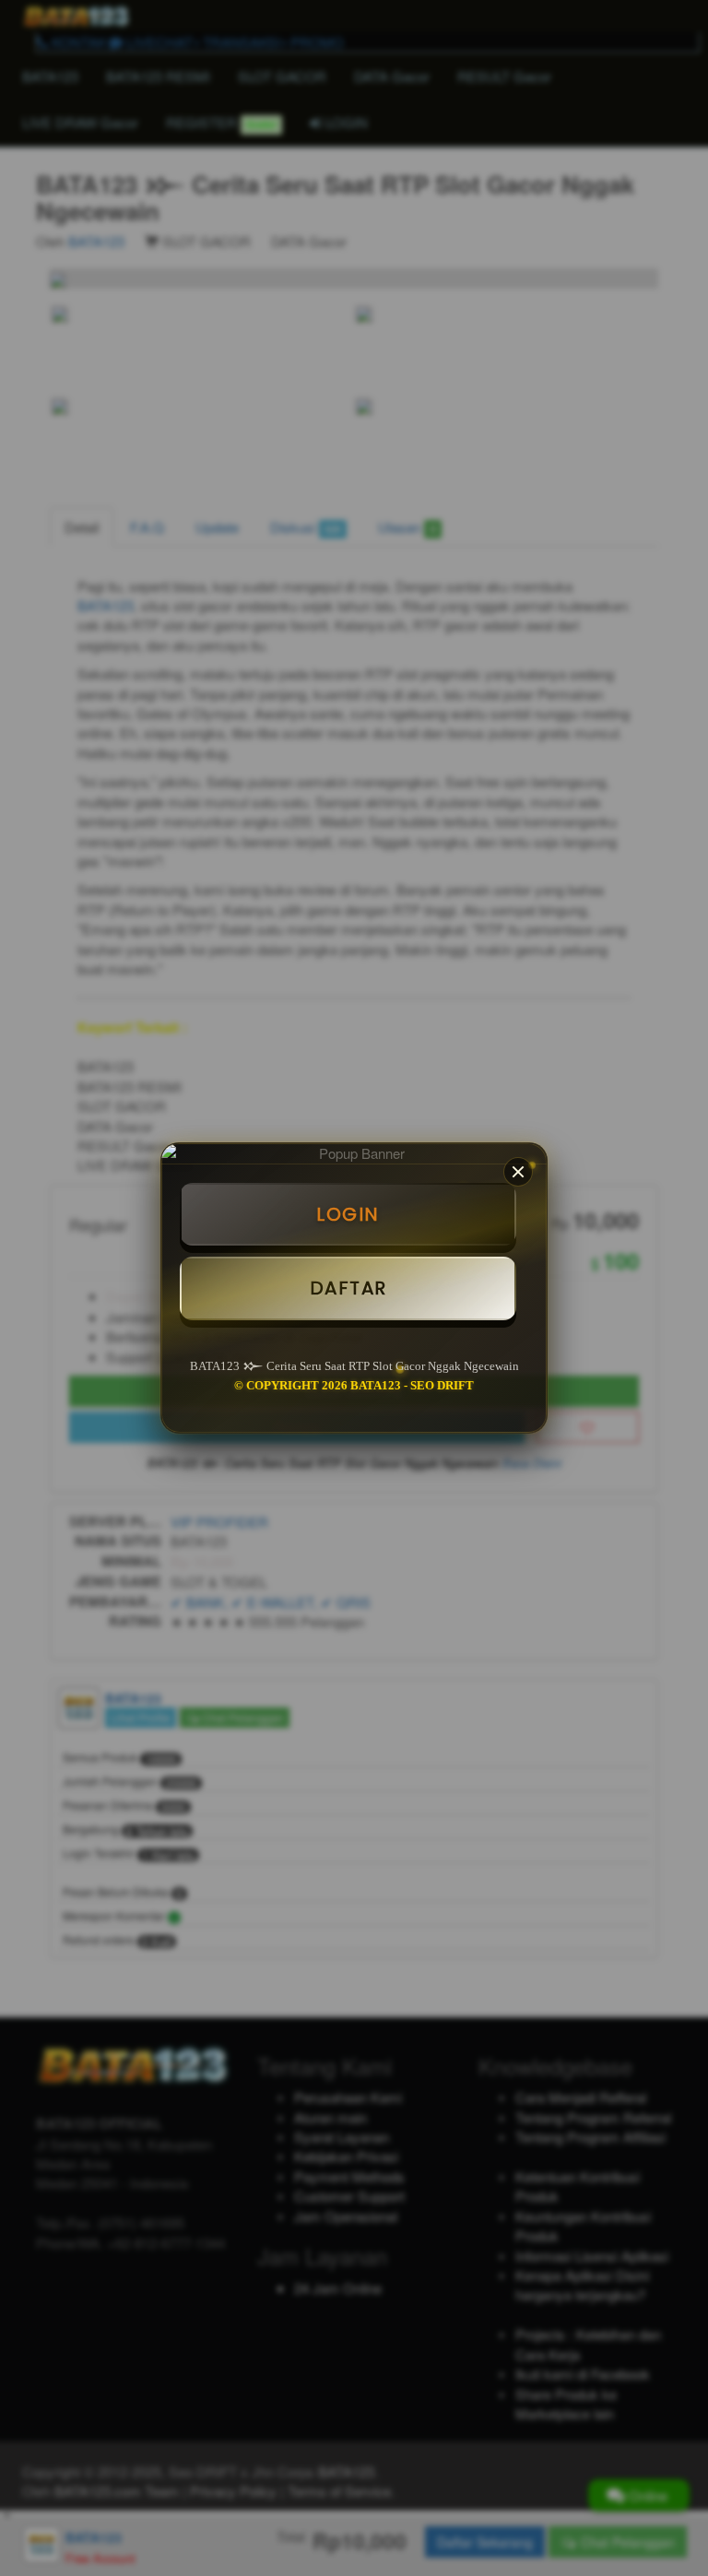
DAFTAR (348, 1288)
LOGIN (348, 1214)
